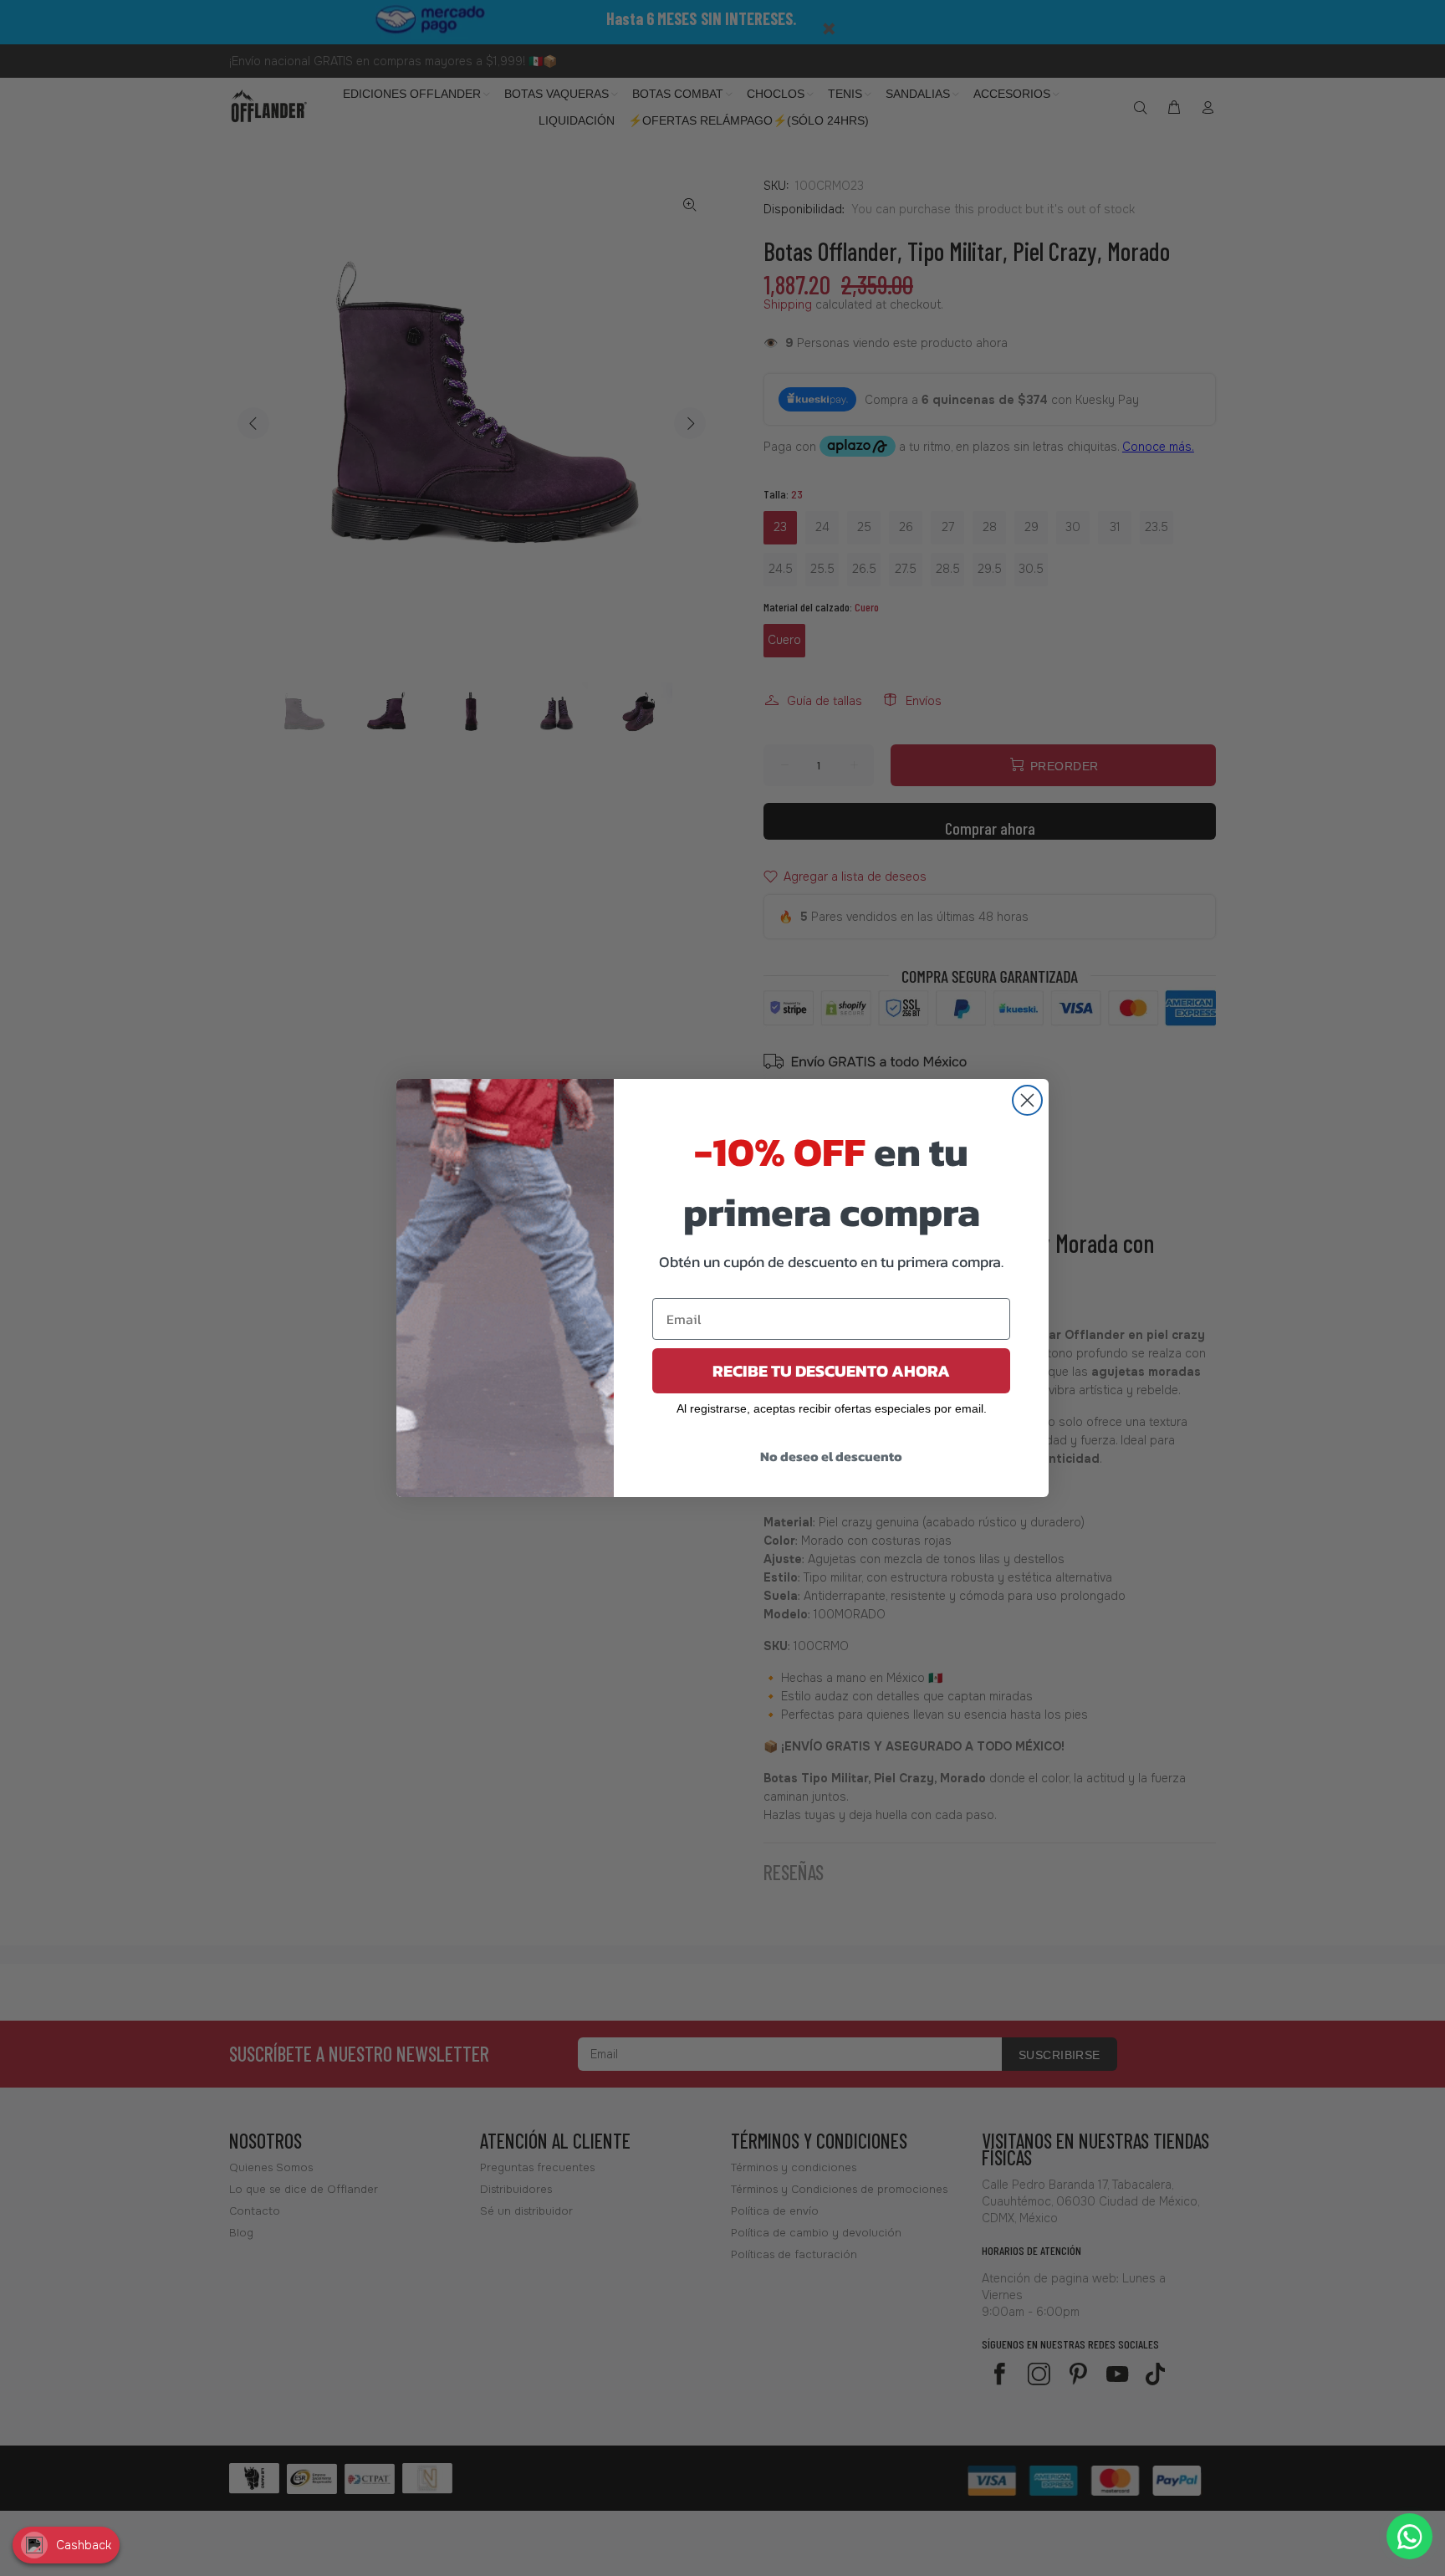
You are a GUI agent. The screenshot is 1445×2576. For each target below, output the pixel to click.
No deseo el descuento (831, 1456)
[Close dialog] (1027, 1100)
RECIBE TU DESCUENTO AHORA (831, 1371)
